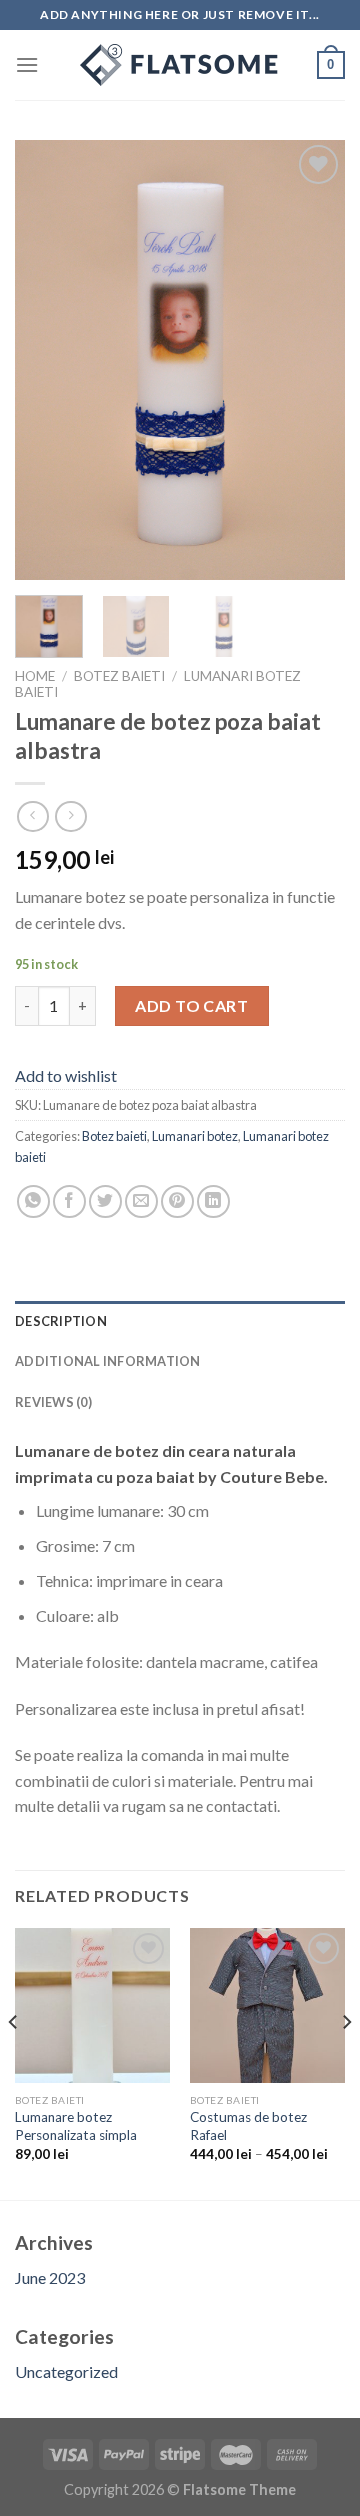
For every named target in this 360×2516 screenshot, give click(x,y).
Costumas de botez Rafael (248, 2126)
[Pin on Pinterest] (177, 1201)
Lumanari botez (195, 1136)
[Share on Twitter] (105, 1201)
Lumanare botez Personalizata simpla (76, 2126)
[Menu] (27, 64)
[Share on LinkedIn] (213, 1201)
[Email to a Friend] (141, 1201)
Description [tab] (61, 1321)
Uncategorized (66, 2371)
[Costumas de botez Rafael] (267, 2005)
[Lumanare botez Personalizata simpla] (92, 2005)
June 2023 (50, 2277)
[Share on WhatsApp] (33, 1201)
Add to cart (191, 1005)
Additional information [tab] (108, 1361)
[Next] (313, 360)
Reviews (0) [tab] (53, 1402)
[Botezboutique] (180, 65)
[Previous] (47, 360)
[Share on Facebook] (69, 1201)
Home (35, 676)
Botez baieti (119, 676)
